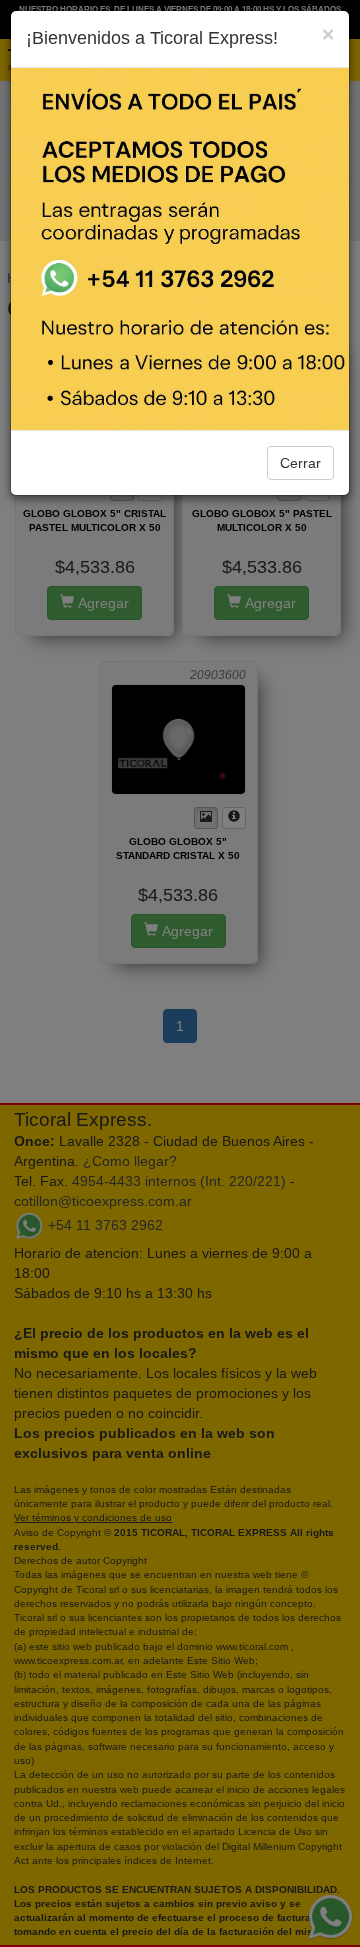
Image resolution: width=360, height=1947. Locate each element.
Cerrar (300, 463)
